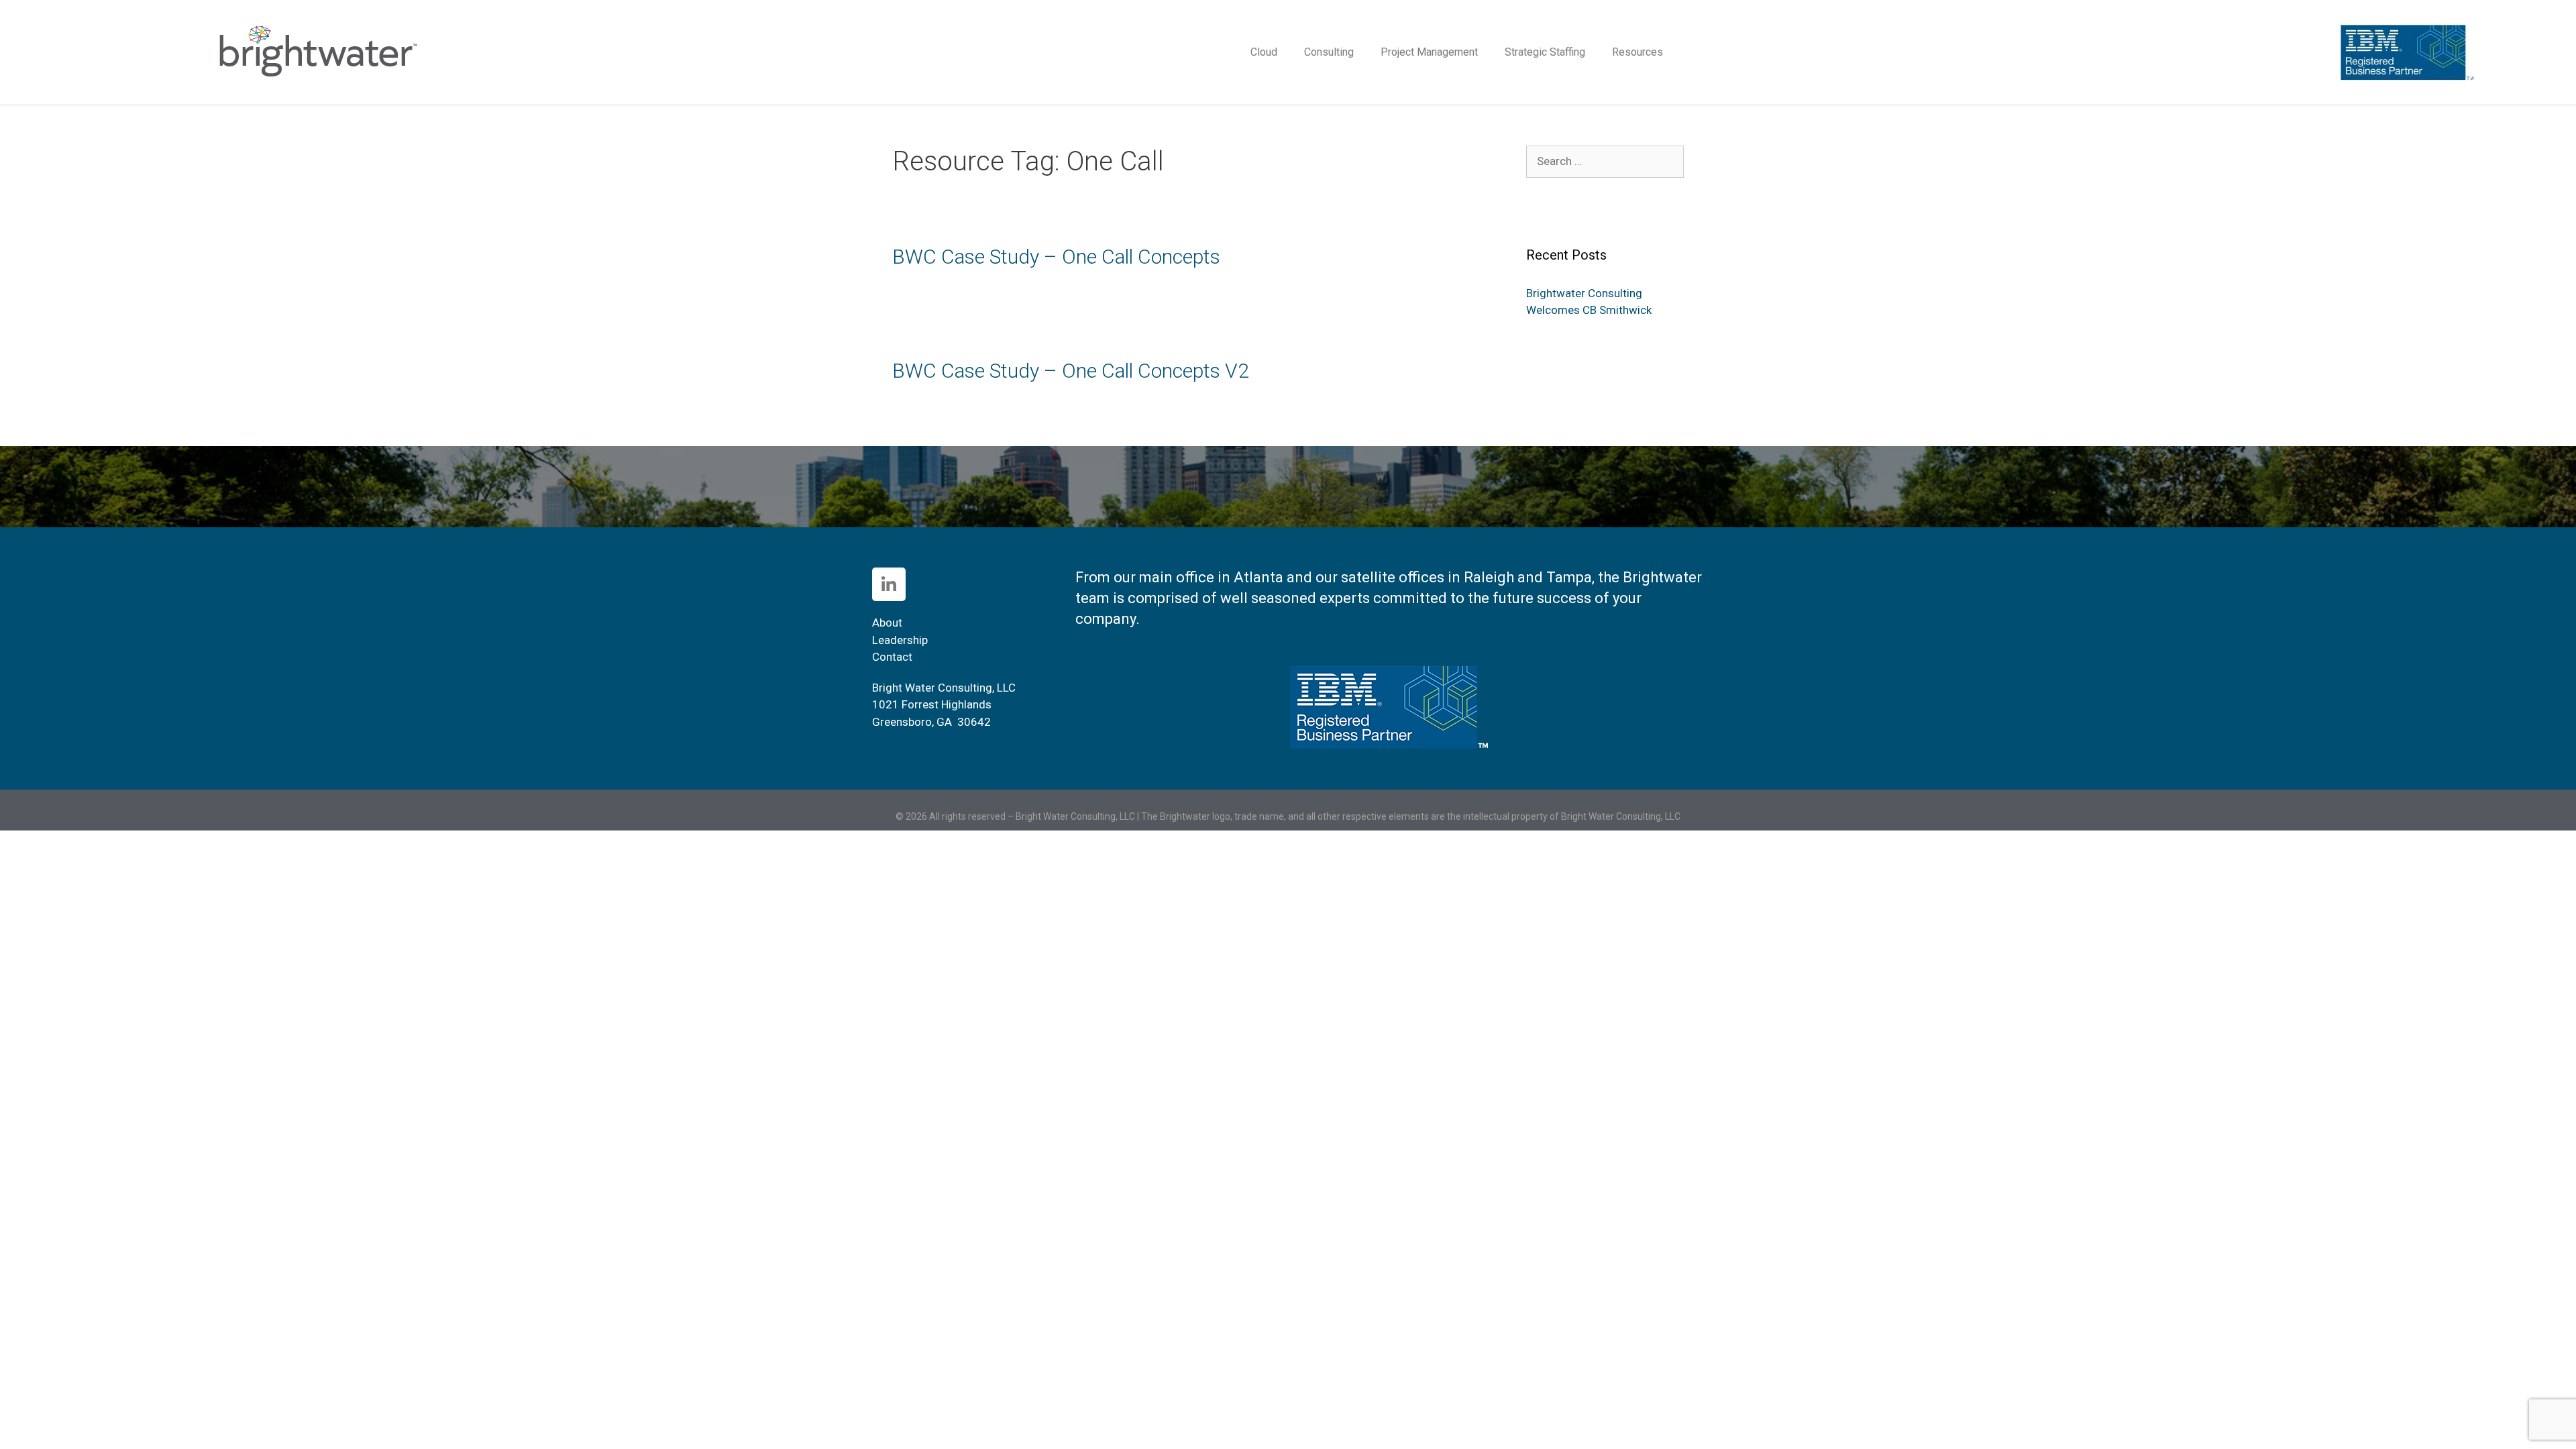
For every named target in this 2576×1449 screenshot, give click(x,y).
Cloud (1264, 52)
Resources (1638, 52)
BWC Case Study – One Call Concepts (1056, 257)
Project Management (1429, 52)
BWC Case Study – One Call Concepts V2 (1071, 371)
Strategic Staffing (1545, 52)
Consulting (1329, 52)
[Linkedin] (889, 584)
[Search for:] (1605, 161)
